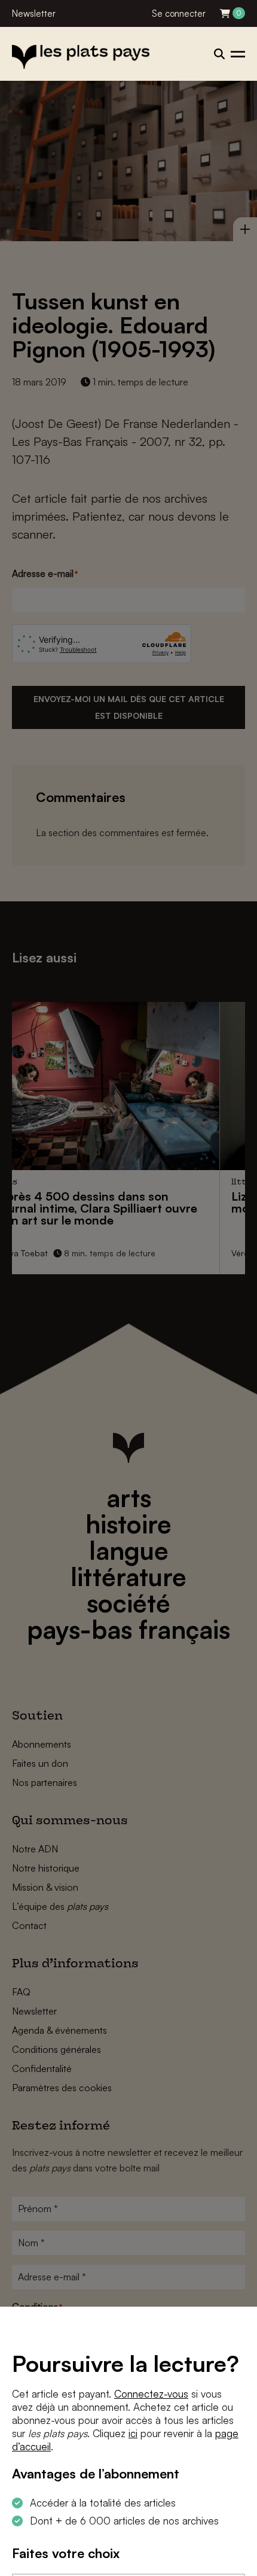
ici (133, 2433)
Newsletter (34, 13)
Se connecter (179, 13)
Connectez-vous (151, 2394)
